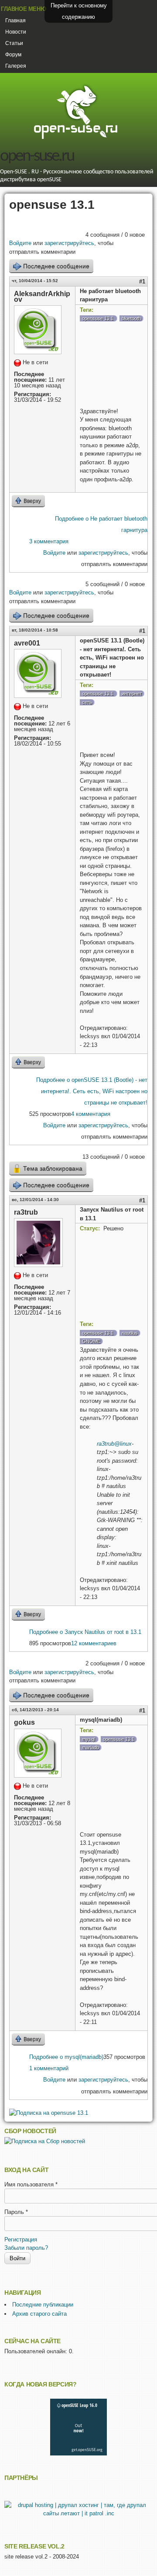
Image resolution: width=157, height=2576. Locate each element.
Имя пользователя (31, 2184)
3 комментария (49, 541)
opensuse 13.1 (98, 318)
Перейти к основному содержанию (79, 11)
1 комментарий (49, 2068)
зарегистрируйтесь (69, 243)
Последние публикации (43, 2305)
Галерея (16, 66)
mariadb (90, 1747)
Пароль (16, 2212)
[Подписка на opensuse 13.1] (49, 2113)
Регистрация (21, 2239)
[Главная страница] (75, 138)
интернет (132, 694)
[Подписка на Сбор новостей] (45, 2141)
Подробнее (92, 1091)
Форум (13, 55)
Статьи (14, 43)
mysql (88, 1739)
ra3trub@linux (114, 1444)
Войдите (20, 243)
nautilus (130, 1333)
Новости (16, 32)
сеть (87, 702)
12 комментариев (94, 1643)
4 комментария (91, 1114)
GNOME (91, 1341)
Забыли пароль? (26, 2248)
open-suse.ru (37, 157)
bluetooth (131, 318)
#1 (142, 281)
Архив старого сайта (39, 2314)
